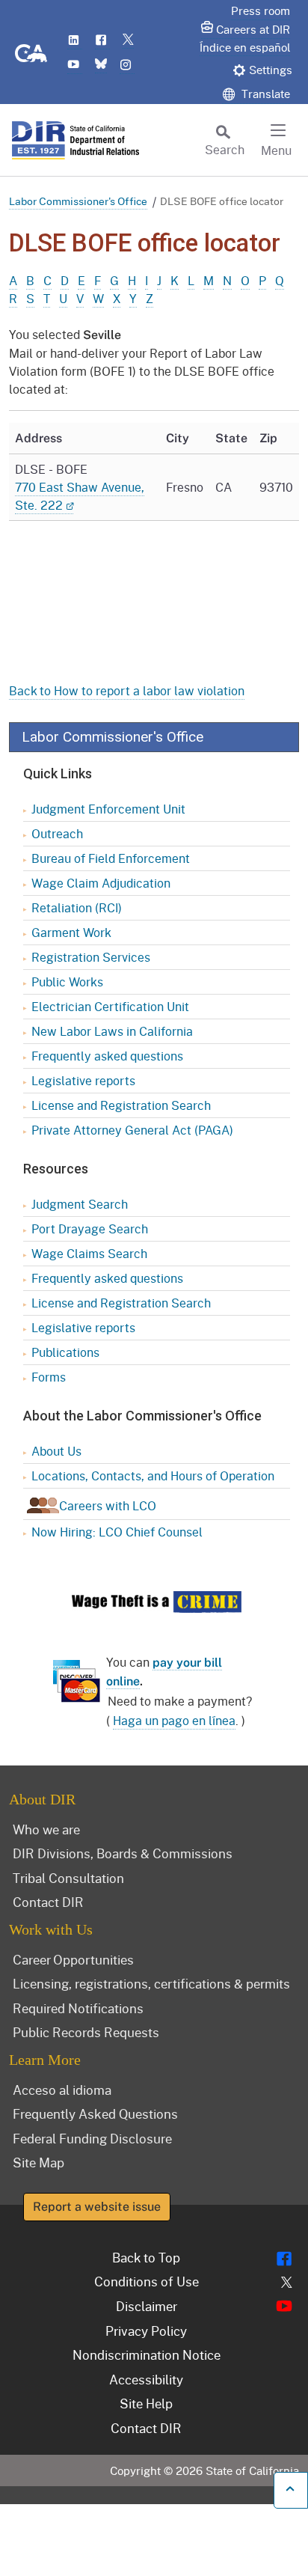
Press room (261, 10)
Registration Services (91, 957)
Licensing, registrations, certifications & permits (151, 1983)
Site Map (38, 2162)
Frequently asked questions (107, 1056)
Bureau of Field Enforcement (111, 858)
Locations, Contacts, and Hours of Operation (153, 1475)
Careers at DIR (253, 29)
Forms (49, 1377)
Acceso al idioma (62, 2090)
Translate (264, 94)
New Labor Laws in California (112, 1031)
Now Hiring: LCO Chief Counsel (117, 1532)
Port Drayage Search (90, 1229)
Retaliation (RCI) (77, 907)
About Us (56, 1451)
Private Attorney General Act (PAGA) (132, 1130)
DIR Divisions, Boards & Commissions (123, 1853)
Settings (271, 70)
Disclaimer (147, 2306)
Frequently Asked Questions (95, 2113)
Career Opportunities (73, 1959)
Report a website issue (97, 2207)
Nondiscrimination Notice (147, 2354)
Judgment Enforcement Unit (108, 809)
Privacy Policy (146, 2331)
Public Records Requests (86, 2032)
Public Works (67, 982)
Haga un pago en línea (174, 1720)
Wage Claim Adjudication (101, 883)
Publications (65, 1352)
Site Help (146, 2403)
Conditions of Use (147, 2281)
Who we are (46, 1829)
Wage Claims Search (89, 1253)
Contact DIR (48, 1902)
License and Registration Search (121, 1105)
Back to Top (146, 2257)
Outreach (57, 833)
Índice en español (245, 47)
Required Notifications (78, 2008)
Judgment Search (80, 1204)
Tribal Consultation (68, 1878)
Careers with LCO (108, 1505)
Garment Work (71, 932)
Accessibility (146, 2379)
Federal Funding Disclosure (92, 2138)
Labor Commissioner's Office (78, 201)
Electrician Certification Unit (110, 1006)
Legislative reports (83, 1080)
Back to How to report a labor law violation (127, 690)
